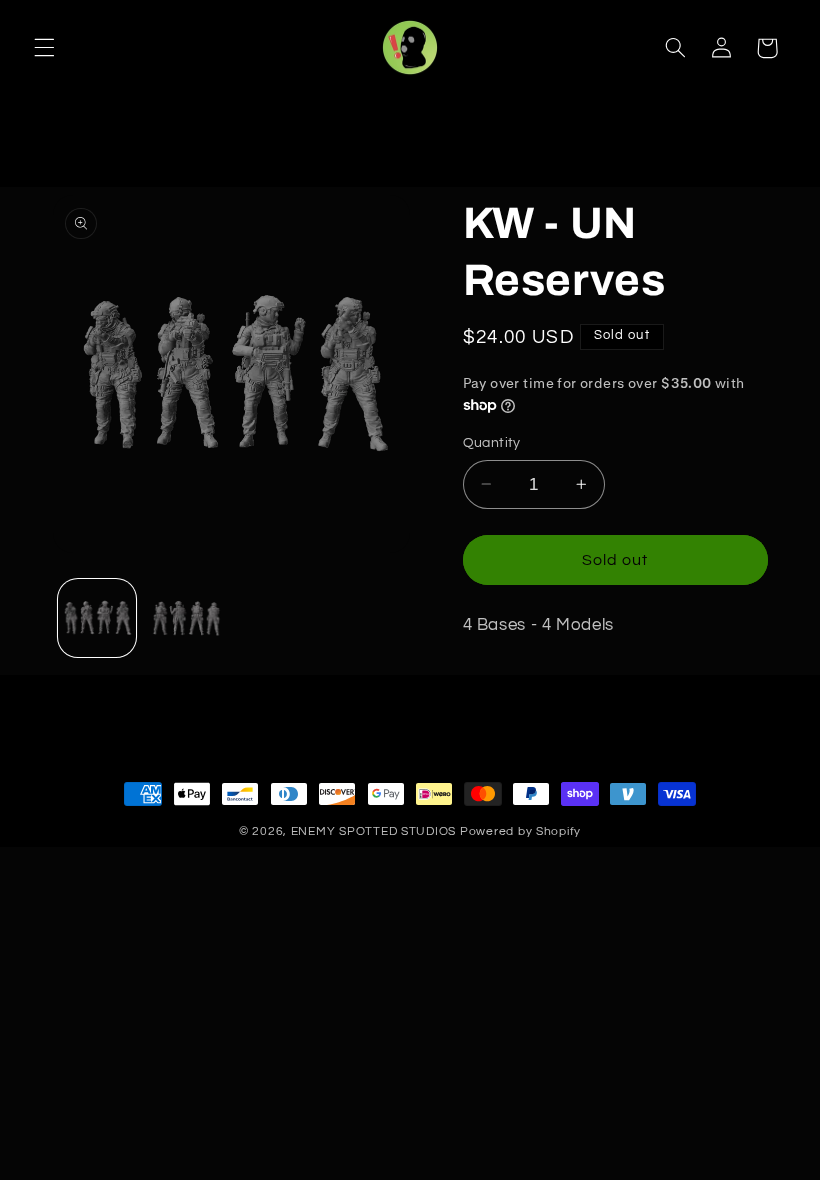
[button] (44, 48)
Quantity (492, 443)
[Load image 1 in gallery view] (97, 618)
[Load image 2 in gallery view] (186, 618)
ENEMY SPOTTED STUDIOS (373, 831)
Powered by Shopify (520, 831)
